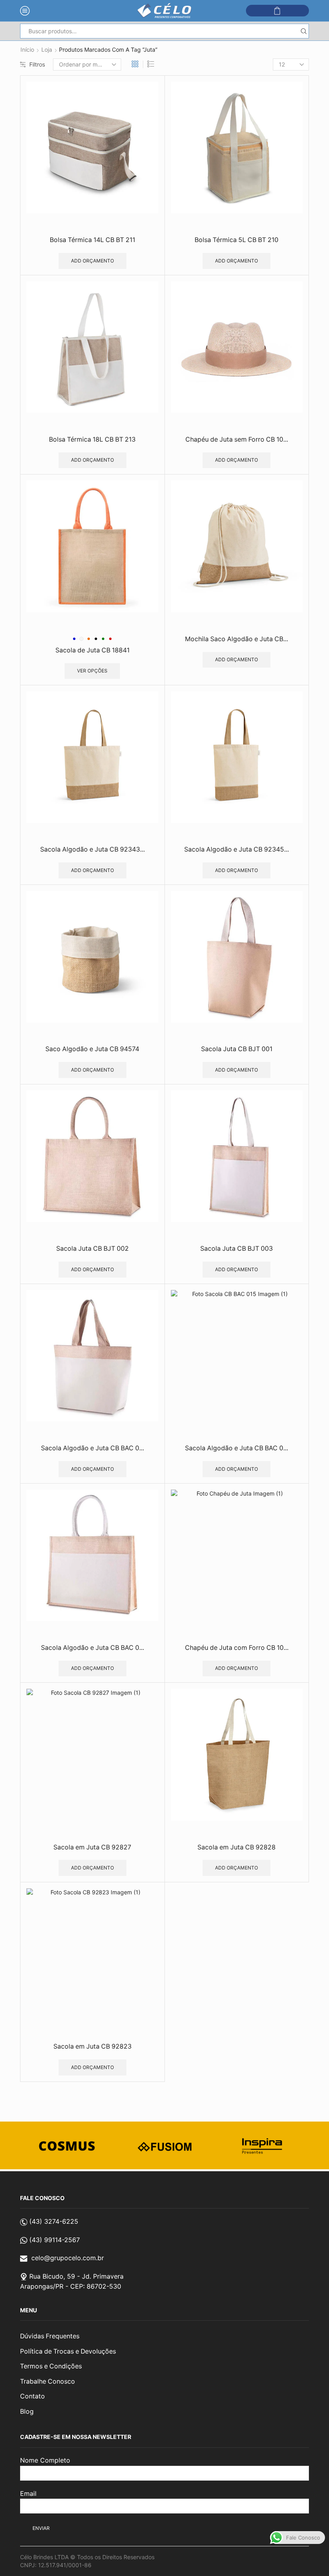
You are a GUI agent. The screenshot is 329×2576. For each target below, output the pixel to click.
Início (27, 49)
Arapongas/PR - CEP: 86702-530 (71, 2286)
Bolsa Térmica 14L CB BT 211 (92, 240)
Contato (32, 2396)
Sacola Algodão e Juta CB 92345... (237, 849)
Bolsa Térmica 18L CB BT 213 (92, 439)
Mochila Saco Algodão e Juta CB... (237, 639)
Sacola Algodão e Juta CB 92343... (92, 849)
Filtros (37, 64)
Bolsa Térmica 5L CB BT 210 (237, 240)
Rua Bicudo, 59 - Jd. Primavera (76, 2276)
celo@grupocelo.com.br (68, 2258)
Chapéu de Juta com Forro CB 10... (237, 1648)
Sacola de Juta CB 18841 (92, 650)
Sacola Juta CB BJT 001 (237, 1049)
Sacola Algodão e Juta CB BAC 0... (92, 1448)
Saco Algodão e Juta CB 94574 (92, 1049)
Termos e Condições (51, 2366)
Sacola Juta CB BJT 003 (237, 1249)
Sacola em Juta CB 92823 (92, 2046)
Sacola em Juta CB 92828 (237, 1847)
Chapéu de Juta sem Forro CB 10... (237, 439)
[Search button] (304, 31)
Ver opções (92, 671)
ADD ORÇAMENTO (92, 261)
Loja (47, 49)
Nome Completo (45, 2460)
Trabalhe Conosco (48, 2381)
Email (28, 2493)
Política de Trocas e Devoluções (68, 2351)
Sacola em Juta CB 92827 (92, 1847)
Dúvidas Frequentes (50, 2336)
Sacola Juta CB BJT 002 (92, 1249)
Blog (27, 2411)
